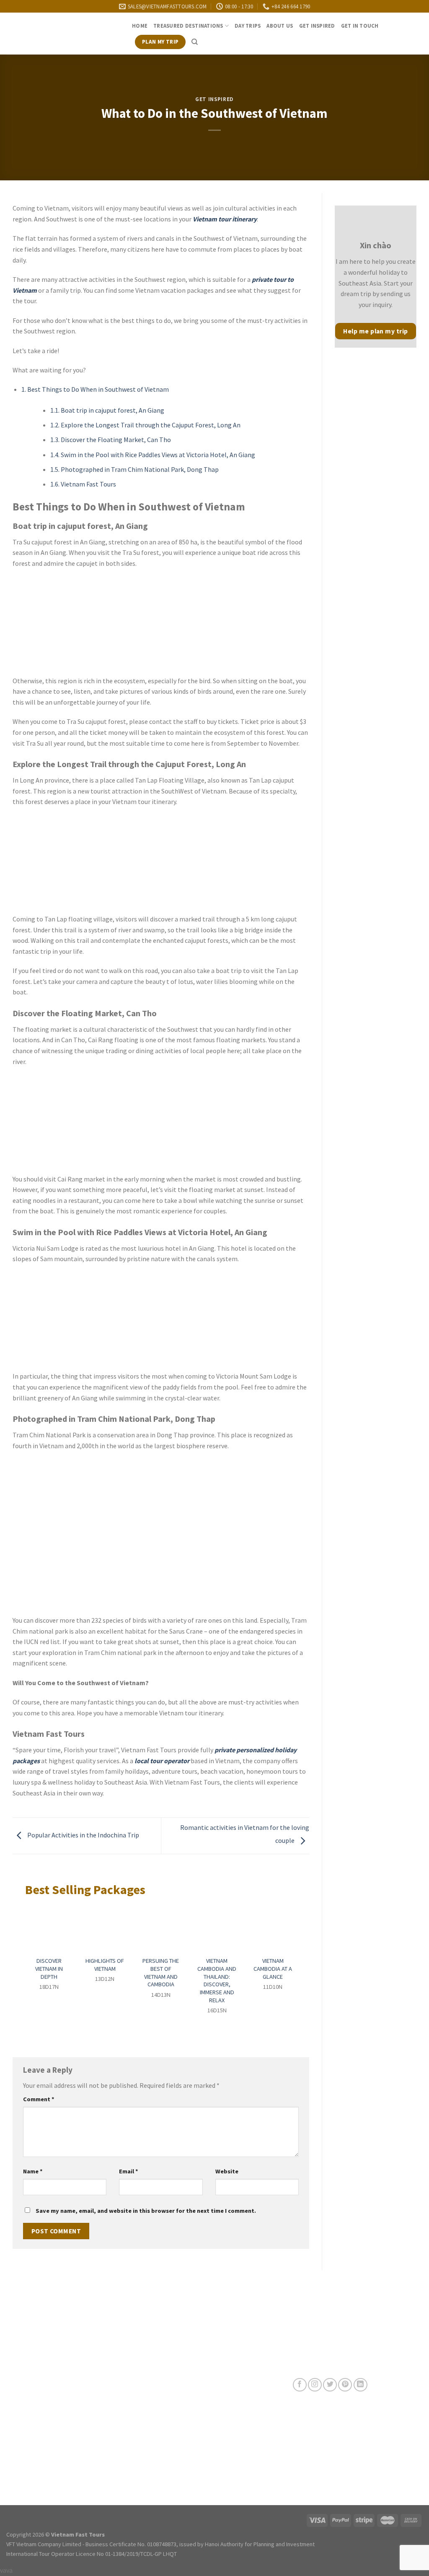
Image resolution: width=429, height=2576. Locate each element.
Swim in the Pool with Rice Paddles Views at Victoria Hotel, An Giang (153, 455)
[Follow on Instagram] (315, 2385)
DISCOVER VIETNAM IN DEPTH (49, 1968)
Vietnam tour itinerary (225, 219)
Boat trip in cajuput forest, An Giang (107, 410)
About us (280, 26)
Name (33, 2171)
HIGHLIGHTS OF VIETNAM (105, 1965)
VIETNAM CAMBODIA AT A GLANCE (273, 1968)
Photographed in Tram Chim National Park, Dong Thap (134, 469)
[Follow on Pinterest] (345, 2385)
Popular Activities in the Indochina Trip (83, 1835)
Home (140, 26)
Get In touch (360, 26)
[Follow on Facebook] (300, 2385)
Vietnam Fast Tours (83, 484)
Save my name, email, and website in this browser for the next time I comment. (146, 2211)
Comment (39, 2099)
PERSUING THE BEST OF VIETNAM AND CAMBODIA (161, 1972)
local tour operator (162, 1761)
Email (129, 2171)
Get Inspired (317, 26)
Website (227, 2171)
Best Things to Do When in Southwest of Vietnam (95, 389)
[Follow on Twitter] (330, 2385)
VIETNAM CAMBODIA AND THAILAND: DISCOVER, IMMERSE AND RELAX (217, 1980)
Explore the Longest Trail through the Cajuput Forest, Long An (145, 425)
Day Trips (248, 26)
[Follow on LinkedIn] (361, 2385)
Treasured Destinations (188, 26)
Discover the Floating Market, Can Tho (111, 440)
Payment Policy (168, 2434)
